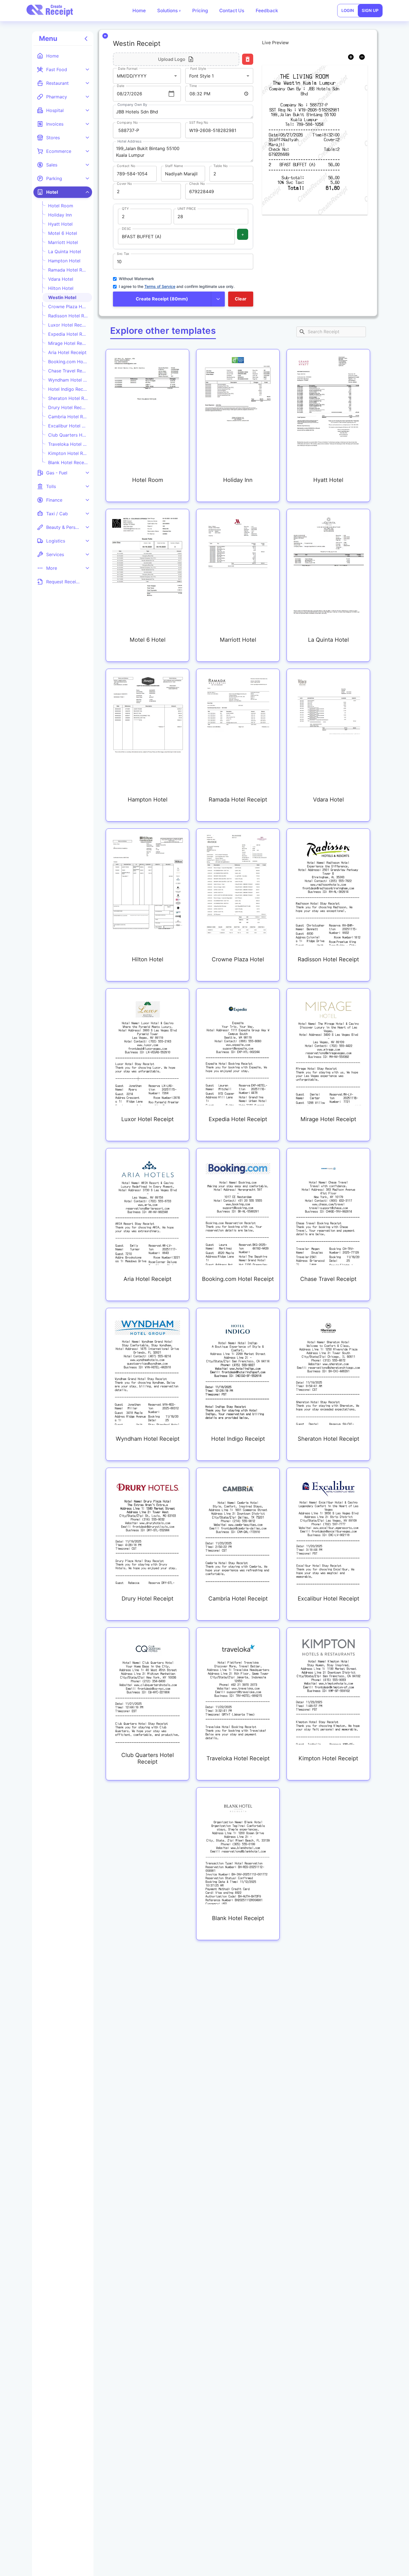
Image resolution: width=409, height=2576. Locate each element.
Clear (241, 299)
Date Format (128, 69)
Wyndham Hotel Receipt (68, 380)
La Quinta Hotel (65, 252)
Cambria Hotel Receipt (68, 417)
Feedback (267, 11)
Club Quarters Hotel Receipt (68, 435)
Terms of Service (160, 286)
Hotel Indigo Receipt (68, 389)
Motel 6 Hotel (63, 233)
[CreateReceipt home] (50, 11)
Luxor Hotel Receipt (68, 325)
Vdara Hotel (61, 279)
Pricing (200, 11)
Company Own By (132, 105)
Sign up (370, 11)
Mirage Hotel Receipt (68, 343)
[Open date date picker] (171, 94)
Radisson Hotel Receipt (68, 316)
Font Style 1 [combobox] (201, 76)
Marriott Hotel (63, 242)
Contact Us (232, 11)
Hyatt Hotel (60, 224)
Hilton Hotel (61, 288)
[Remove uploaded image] (248, 59)
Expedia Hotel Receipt (68, 334)
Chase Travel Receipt (68, 371)
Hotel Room (61, 206)
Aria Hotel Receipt (67, 352)
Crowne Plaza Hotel (68, 307)
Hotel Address (130, 141)
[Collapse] (87, 192)
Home (139, 11)
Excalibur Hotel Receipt (68, 426)
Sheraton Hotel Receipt (68, 398)
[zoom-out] (362, 57)
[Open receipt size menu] (218, 299)
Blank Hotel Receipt (68, 462)
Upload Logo (172, 59)
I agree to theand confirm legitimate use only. (177, 286)
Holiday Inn (60, 215)
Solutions (169, 11)
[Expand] (87, 69)
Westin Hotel (62, 297)
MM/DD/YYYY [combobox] (132, 76)
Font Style (198, 69)
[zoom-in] (351, 57)
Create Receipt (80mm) (162, 299)
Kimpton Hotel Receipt (68, 453)
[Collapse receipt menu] (86, 39)
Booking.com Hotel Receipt (68, 362)
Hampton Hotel (64, 261)
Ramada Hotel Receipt (68, 270)
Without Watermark (136, 279)
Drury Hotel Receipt (68, 407)
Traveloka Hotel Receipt (68, 444)
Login (348, 11)
